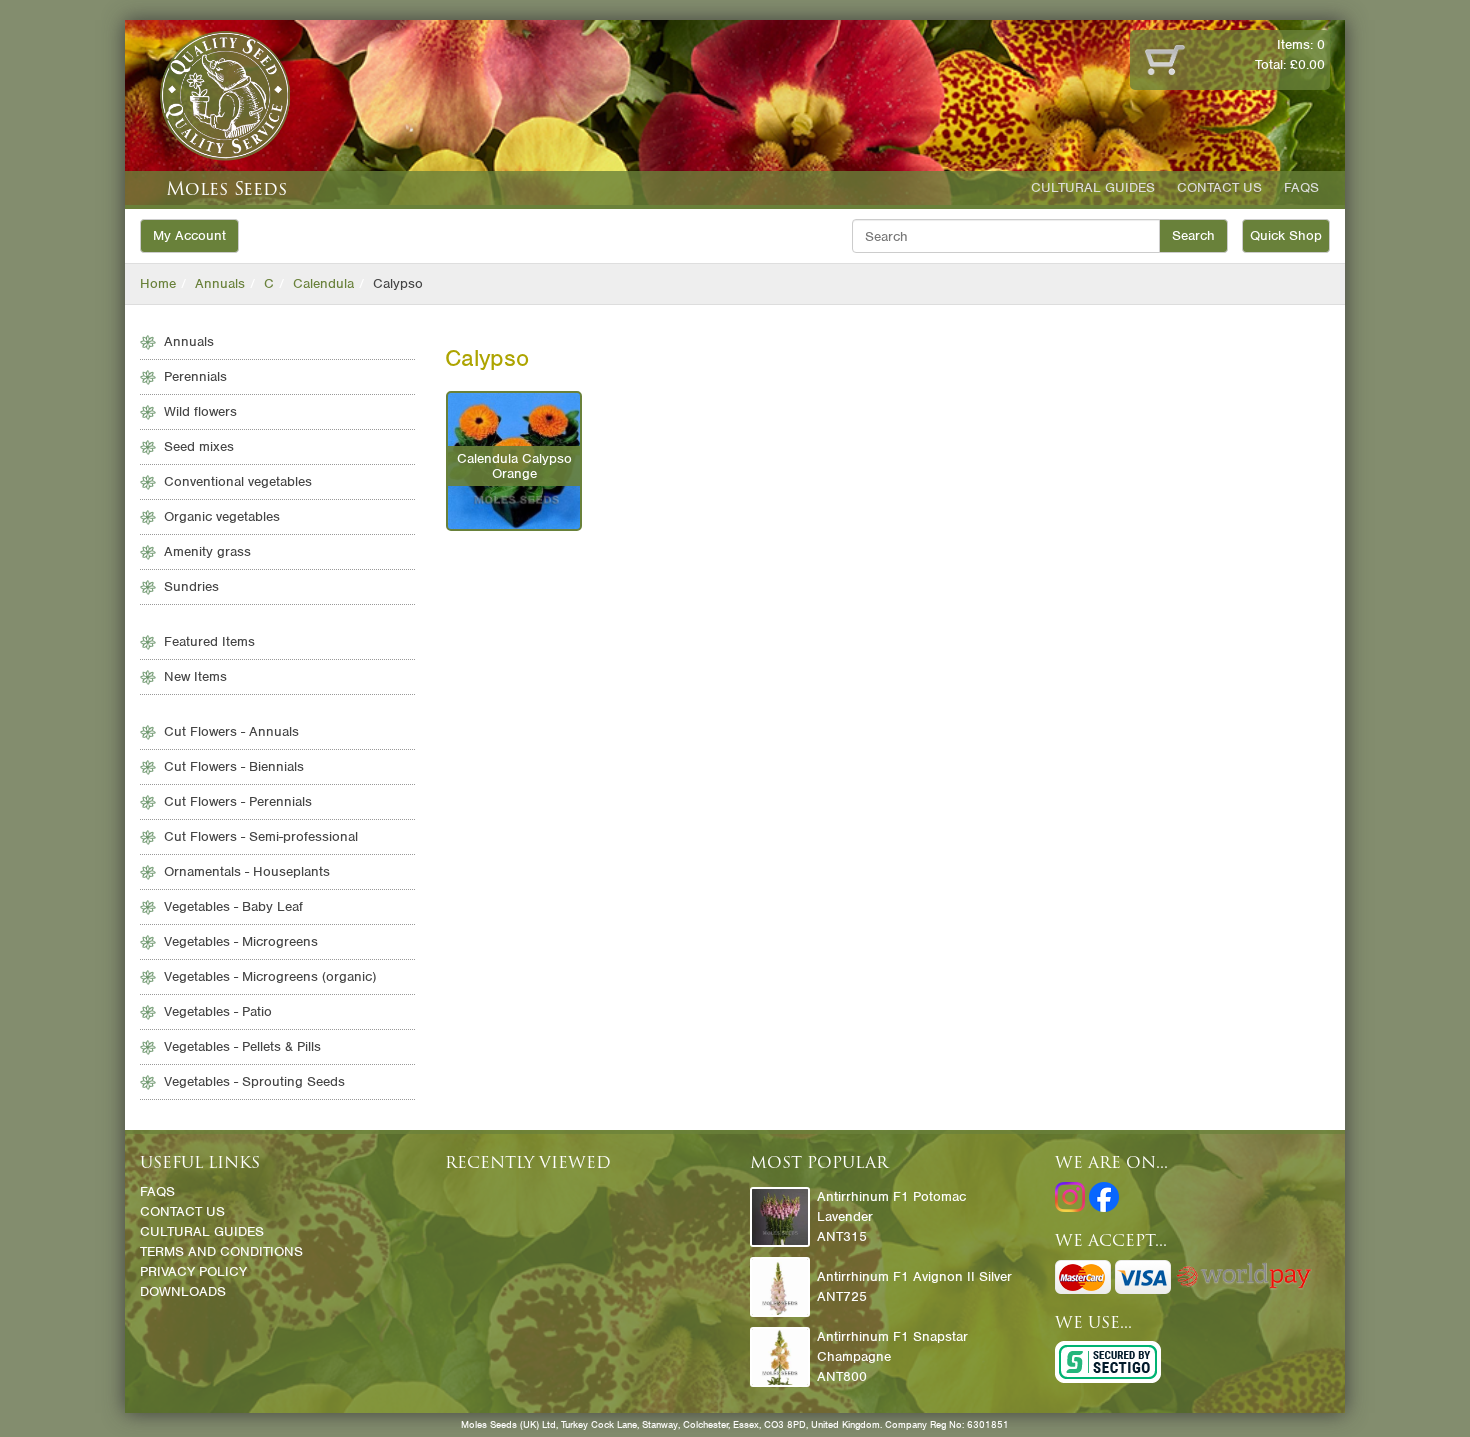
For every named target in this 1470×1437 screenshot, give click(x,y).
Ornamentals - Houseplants (247, 871)
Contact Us (1219, 187)
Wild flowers (200, 411)
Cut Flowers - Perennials (238, 801)
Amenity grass (207, 551)
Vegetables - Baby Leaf (233, 906)
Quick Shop (1286, 235)
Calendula (323, 283)
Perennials (195, 376)
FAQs (1301, 187)
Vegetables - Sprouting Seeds (254, 1081)
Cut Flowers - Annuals (231, 731)
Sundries (191, 586)
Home (158, 283)
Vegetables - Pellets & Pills (242, 1046)
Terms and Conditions (221, 1251)
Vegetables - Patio (218, 1011)
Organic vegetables (222, 516)
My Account (189, 235)
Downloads (183, 1291)
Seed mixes (199, 446)
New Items (195, 676)
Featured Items (209, 641)
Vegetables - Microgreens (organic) (270, 976)
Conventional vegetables (238, 481)
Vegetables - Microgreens (241, 941)
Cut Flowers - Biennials (234, 766)
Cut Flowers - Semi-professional (261, 836)
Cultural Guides (1093, 187)
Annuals (220, 283)
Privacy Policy (193, 1271)
